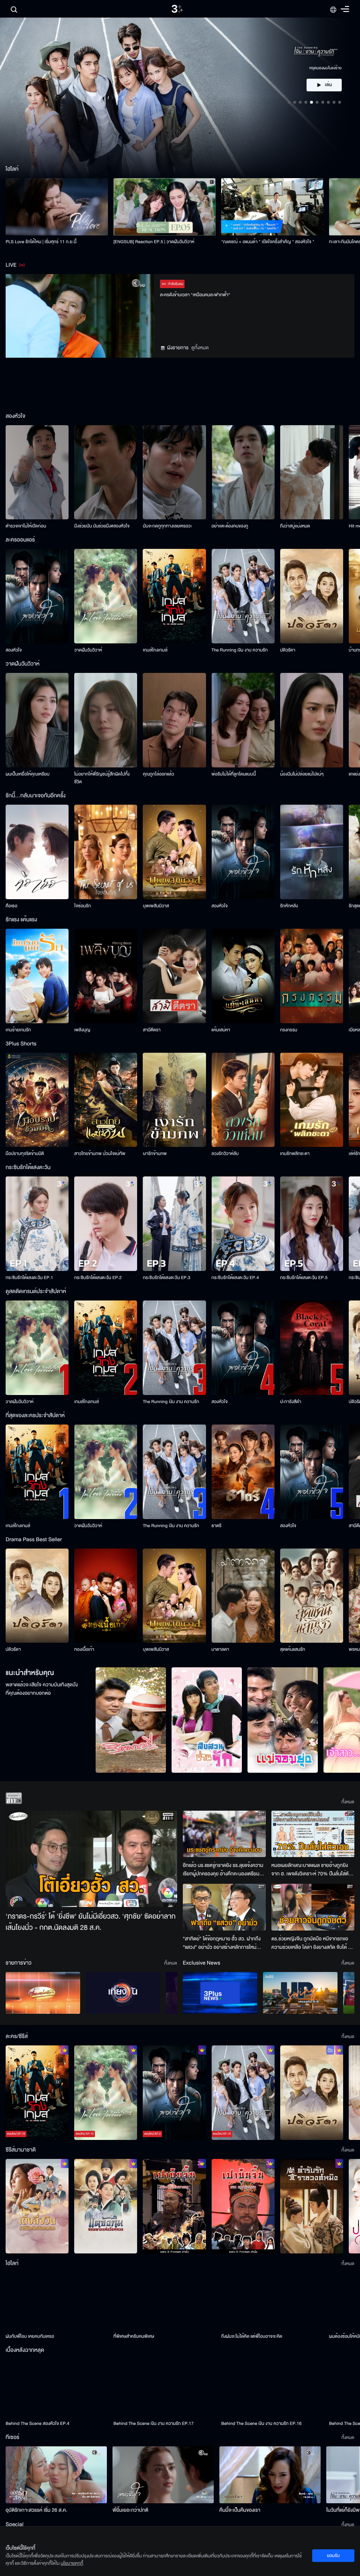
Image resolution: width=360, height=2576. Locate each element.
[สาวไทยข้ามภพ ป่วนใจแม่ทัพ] (106, 1100)
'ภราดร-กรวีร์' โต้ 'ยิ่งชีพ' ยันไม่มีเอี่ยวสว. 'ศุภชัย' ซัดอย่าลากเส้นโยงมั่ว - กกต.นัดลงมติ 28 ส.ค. (91, 1922)
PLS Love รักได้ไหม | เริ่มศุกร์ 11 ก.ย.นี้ (41, 242)
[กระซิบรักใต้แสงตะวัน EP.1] (37, 1224)
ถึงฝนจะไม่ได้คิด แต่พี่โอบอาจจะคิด (252, 2336)
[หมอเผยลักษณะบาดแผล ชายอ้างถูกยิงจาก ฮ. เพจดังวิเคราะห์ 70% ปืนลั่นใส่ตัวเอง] (313, 1834)
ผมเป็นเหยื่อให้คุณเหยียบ (28, 774)
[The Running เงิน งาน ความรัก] (243, 596)
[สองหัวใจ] (37, 596)
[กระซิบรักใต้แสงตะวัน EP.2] (106, 1224)
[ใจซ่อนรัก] (106, 852)
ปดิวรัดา (288, 650)
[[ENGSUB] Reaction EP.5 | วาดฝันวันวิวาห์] (165, 207)
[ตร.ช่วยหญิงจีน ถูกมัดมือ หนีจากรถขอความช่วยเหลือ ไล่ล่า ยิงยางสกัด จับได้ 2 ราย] (313, 1907)
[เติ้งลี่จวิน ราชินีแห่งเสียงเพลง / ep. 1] (37, 2206)
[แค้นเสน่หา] (243, 976)
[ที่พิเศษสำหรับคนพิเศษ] (165, 2301)
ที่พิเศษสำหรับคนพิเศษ (134, 2336)
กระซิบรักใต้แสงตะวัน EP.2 (98, 1278)
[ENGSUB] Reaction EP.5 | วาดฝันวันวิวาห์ (154, 242)
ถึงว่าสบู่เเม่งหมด (295, 526)
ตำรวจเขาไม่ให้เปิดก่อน (26, 526)
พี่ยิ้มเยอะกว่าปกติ (130, 2510)
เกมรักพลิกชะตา (295, 1154)
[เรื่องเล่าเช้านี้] (43, 1993)
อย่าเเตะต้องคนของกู (230, 526)
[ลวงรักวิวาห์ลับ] (243, 1100)
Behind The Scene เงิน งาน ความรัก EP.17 (154, 2423)
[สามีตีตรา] (174, 976)
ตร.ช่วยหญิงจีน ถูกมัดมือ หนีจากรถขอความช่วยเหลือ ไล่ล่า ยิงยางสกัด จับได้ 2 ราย (311, 1943)
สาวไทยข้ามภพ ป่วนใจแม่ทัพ (100, 1154)
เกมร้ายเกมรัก (18, 1030)
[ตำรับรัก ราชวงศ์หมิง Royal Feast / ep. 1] (312, 2206)
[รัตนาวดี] (131, 1720)
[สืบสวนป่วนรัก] (207, 1720)
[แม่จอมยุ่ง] (283, 1720)
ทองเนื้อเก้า (84, 1649)
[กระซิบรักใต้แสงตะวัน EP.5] (312, 1224)
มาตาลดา (220, 1649)
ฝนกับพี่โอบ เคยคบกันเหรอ (30, 2336)
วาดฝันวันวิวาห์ (88, 650)
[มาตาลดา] (243, 1596)
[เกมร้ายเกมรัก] (37, 976)
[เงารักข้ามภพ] (174, 1100)
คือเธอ (11, 906)
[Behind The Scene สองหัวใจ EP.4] (57, 2388)
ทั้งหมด (348, 1802)
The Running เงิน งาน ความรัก (240, 650)
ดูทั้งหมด (200, 348)
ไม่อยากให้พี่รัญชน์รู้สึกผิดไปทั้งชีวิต (102, 778)
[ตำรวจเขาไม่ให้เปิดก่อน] (37, 472)
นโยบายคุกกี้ (72, 2563)
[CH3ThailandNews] (220, 1993)
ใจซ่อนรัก (82, 906)
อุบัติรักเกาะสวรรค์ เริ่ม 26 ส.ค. (36, 2510)
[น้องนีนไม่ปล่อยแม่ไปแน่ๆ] (312, 720)
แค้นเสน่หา (221, 1030)
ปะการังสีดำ (291, 1402)
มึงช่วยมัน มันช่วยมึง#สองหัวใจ (102, 526)
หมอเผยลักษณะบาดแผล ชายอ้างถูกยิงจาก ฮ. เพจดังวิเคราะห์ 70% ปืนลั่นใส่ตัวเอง (311, 1870)
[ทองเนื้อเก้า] (106, 1596)
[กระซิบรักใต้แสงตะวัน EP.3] (174, 1224)
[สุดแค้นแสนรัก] (312, 1596)
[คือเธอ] (37, 852)
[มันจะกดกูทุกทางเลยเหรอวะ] (174, 472)
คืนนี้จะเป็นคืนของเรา (240, 2510)
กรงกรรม (289, 1030)
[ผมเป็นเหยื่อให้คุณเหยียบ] (37, 720)
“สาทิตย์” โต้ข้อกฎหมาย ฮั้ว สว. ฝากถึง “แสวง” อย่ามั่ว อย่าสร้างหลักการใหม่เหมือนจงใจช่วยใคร (222, 1943)
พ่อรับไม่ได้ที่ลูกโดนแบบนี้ (234, 774)
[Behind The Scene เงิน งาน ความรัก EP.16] (272, 2388)
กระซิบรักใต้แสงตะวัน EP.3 (166, 1278)
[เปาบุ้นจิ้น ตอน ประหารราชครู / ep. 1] (174, 2206)
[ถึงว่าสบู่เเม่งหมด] (312, 472)
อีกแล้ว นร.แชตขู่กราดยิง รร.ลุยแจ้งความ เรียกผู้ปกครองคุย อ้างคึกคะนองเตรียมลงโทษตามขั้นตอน (223, 1870)
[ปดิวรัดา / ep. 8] (312, 2093)
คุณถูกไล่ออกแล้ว (158, 774)
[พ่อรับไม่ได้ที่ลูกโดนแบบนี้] (243, 720)
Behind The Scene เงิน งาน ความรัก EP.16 (261, 2423)
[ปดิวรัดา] (312, 596)
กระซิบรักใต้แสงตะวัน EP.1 (29, 1278)
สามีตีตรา (152, 1030)
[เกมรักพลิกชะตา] (312, 1100)
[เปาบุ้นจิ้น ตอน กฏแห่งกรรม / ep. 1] (243, 2206)
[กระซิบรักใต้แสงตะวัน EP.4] (243, 1224)
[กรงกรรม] (312, 976)
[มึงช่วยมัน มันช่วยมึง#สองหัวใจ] (106, 472)
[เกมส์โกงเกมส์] (174, 596)
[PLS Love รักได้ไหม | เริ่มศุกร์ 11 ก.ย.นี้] (57, 207)
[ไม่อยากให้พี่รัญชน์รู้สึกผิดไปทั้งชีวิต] (106, 720)
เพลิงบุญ (82, 1030)
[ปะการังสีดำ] (312, 1348)
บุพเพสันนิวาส (156, 906)
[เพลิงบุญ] (106, 976)
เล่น (328, 85)
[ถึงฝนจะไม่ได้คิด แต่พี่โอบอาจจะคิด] (272, 2301)
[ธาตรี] (243, 1472)
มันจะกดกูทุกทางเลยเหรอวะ (167, 526)
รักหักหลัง (289, 906)
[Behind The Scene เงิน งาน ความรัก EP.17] (165, 2388)
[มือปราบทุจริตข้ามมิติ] (37, 1100)
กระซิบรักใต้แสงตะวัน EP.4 (235, 1278)
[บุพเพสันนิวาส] (174, 852)
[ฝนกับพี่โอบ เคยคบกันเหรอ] (57, 2301)
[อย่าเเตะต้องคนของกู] (243, 472)
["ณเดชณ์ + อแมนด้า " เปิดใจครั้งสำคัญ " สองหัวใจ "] (272, 207)
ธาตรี (217, 1526)
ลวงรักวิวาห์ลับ (225, 1154)
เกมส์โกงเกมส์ (155, 650)
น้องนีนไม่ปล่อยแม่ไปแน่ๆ (302, 774)
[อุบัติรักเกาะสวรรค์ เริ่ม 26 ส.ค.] (56, 2475)
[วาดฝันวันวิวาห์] (106, 596)
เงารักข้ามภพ (155, 1154)
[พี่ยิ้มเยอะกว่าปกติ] (163, 2475)
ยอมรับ (333, 2556)
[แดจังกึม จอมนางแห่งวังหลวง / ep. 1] (106, 2206)
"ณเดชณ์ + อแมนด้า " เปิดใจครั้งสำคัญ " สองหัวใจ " (268, 242)
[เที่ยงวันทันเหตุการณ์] (123, 1993)
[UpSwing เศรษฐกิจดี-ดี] (300, 1993)
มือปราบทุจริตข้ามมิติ (25, 1154)
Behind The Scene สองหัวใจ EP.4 (37, 2423)
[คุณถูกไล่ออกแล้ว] (174, 720)
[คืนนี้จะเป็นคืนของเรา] (270, 2475)
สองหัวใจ (14, 650)
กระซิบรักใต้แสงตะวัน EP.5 (304, 1278)
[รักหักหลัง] (312, 852)
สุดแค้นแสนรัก (293, 1649)
